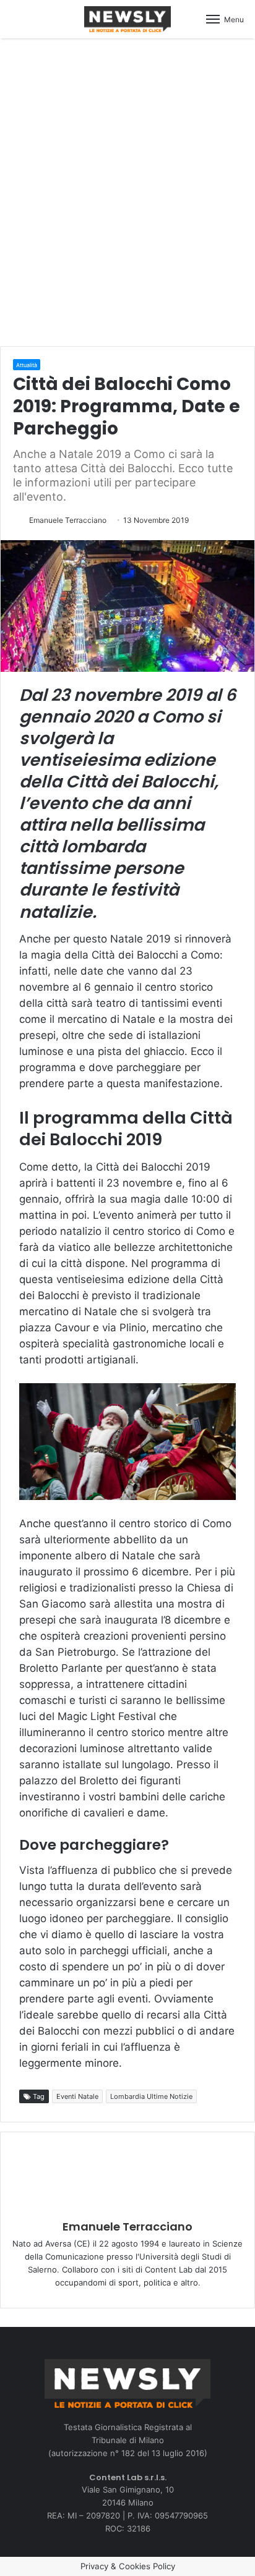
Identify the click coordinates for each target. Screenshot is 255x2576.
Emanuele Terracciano (68, 520)
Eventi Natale (77, 2096)
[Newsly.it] (127, 19)
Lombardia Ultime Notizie (151, 2096)
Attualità (27, 365)
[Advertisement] (127, 190)
